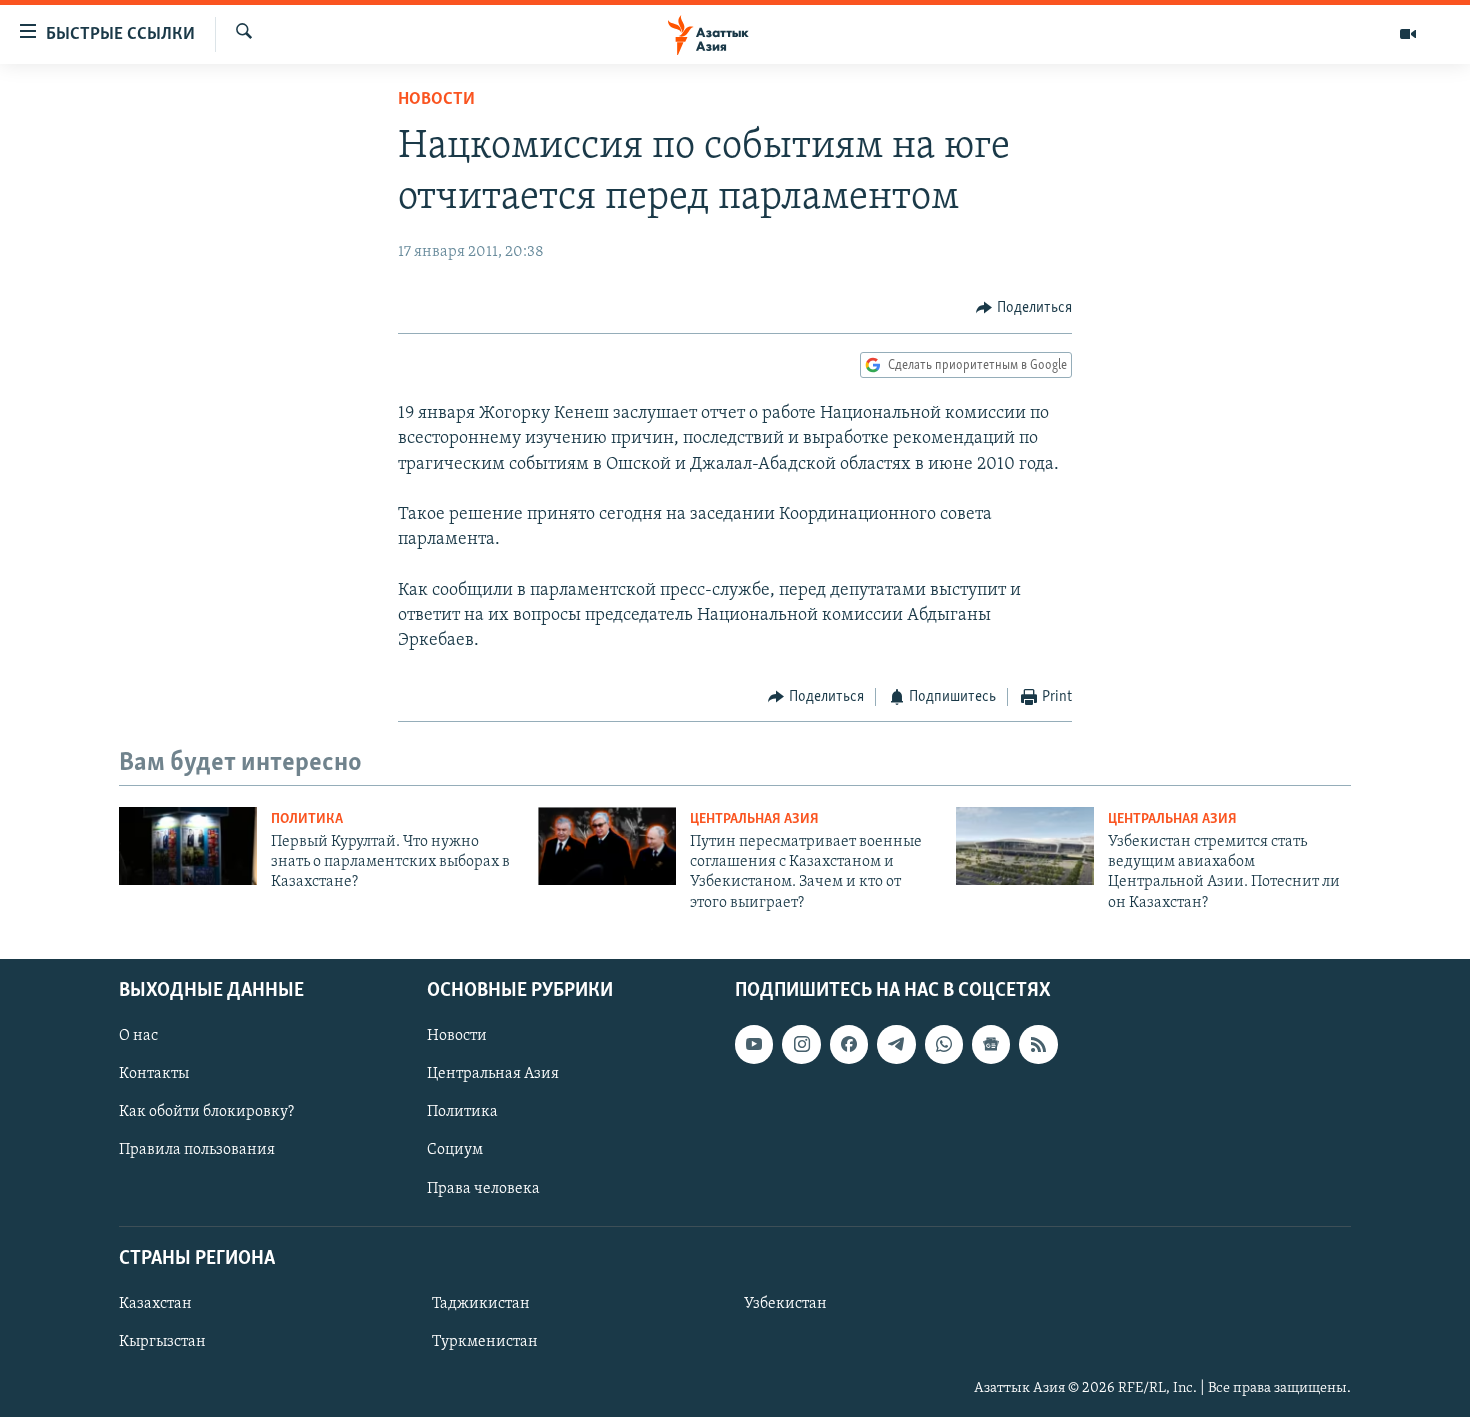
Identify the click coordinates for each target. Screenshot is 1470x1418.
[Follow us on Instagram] (801, 1045)
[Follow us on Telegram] (896, 1045)
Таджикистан (481, 1304)
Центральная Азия (754, 819)
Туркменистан (485, 1342)
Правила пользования (197, 1151)
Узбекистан (785, 1304)
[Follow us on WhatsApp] (944, 1045)
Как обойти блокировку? (206, 1113)
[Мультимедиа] (1408, 34)
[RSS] (1038, 1045)
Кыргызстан (162, 1342)
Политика (307, 819)
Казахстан (155, 1304)
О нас (138, 1037)
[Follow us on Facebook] (849, 1045)
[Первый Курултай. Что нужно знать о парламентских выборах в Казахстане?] (188, 846)
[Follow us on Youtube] (754, 1045)
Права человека (483, 1189)
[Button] (1024, 308)
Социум (455, 1151)
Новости (436, 100)
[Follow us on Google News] (991, 1045)
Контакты (154, 1075)
